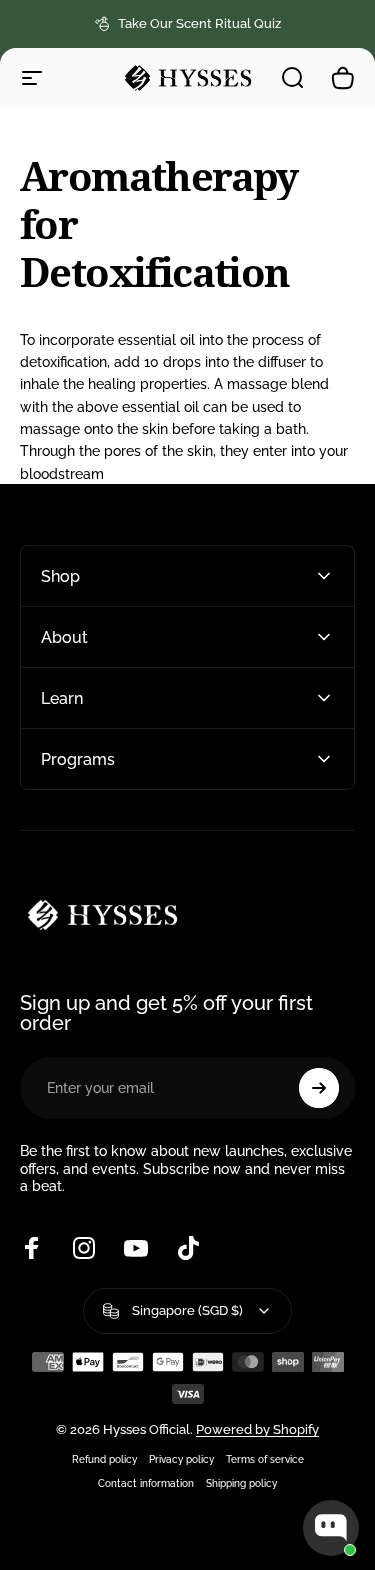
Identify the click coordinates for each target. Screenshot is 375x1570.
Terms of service (265, 1459)
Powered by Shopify (257, 1429)
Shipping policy (241, 1483)
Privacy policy (181, 1459)
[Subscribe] (319, 1088)
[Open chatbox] (331, 1528)
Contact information (146, 1483)
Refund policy (104, 1459)
